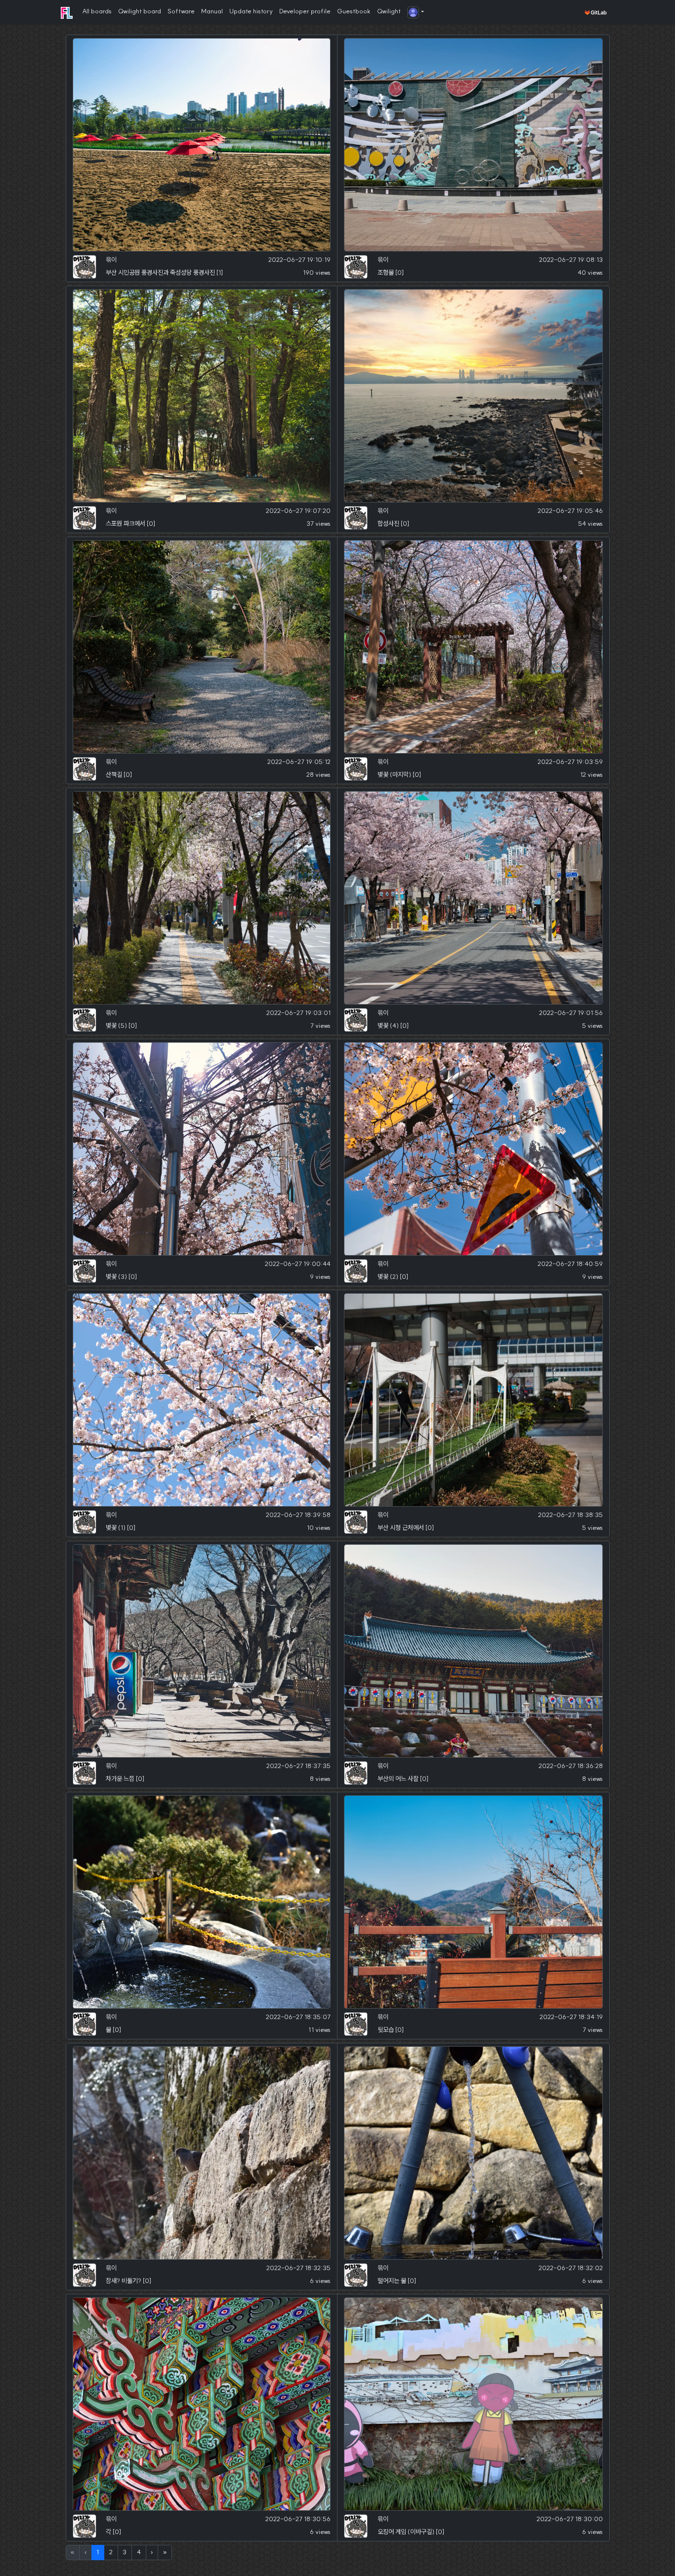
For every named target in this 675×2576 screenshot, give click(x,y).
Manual (212, 11)
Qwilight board (140, 11)
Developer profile (305, 11)
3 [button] (125, 2552)
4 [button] (139, 2552)
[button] (416, 13)
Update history (251, 11)
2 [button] (111, 2552)
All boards (97, 11)
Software (181, 11)
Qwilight (389, 11)
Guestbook (354, 11)
